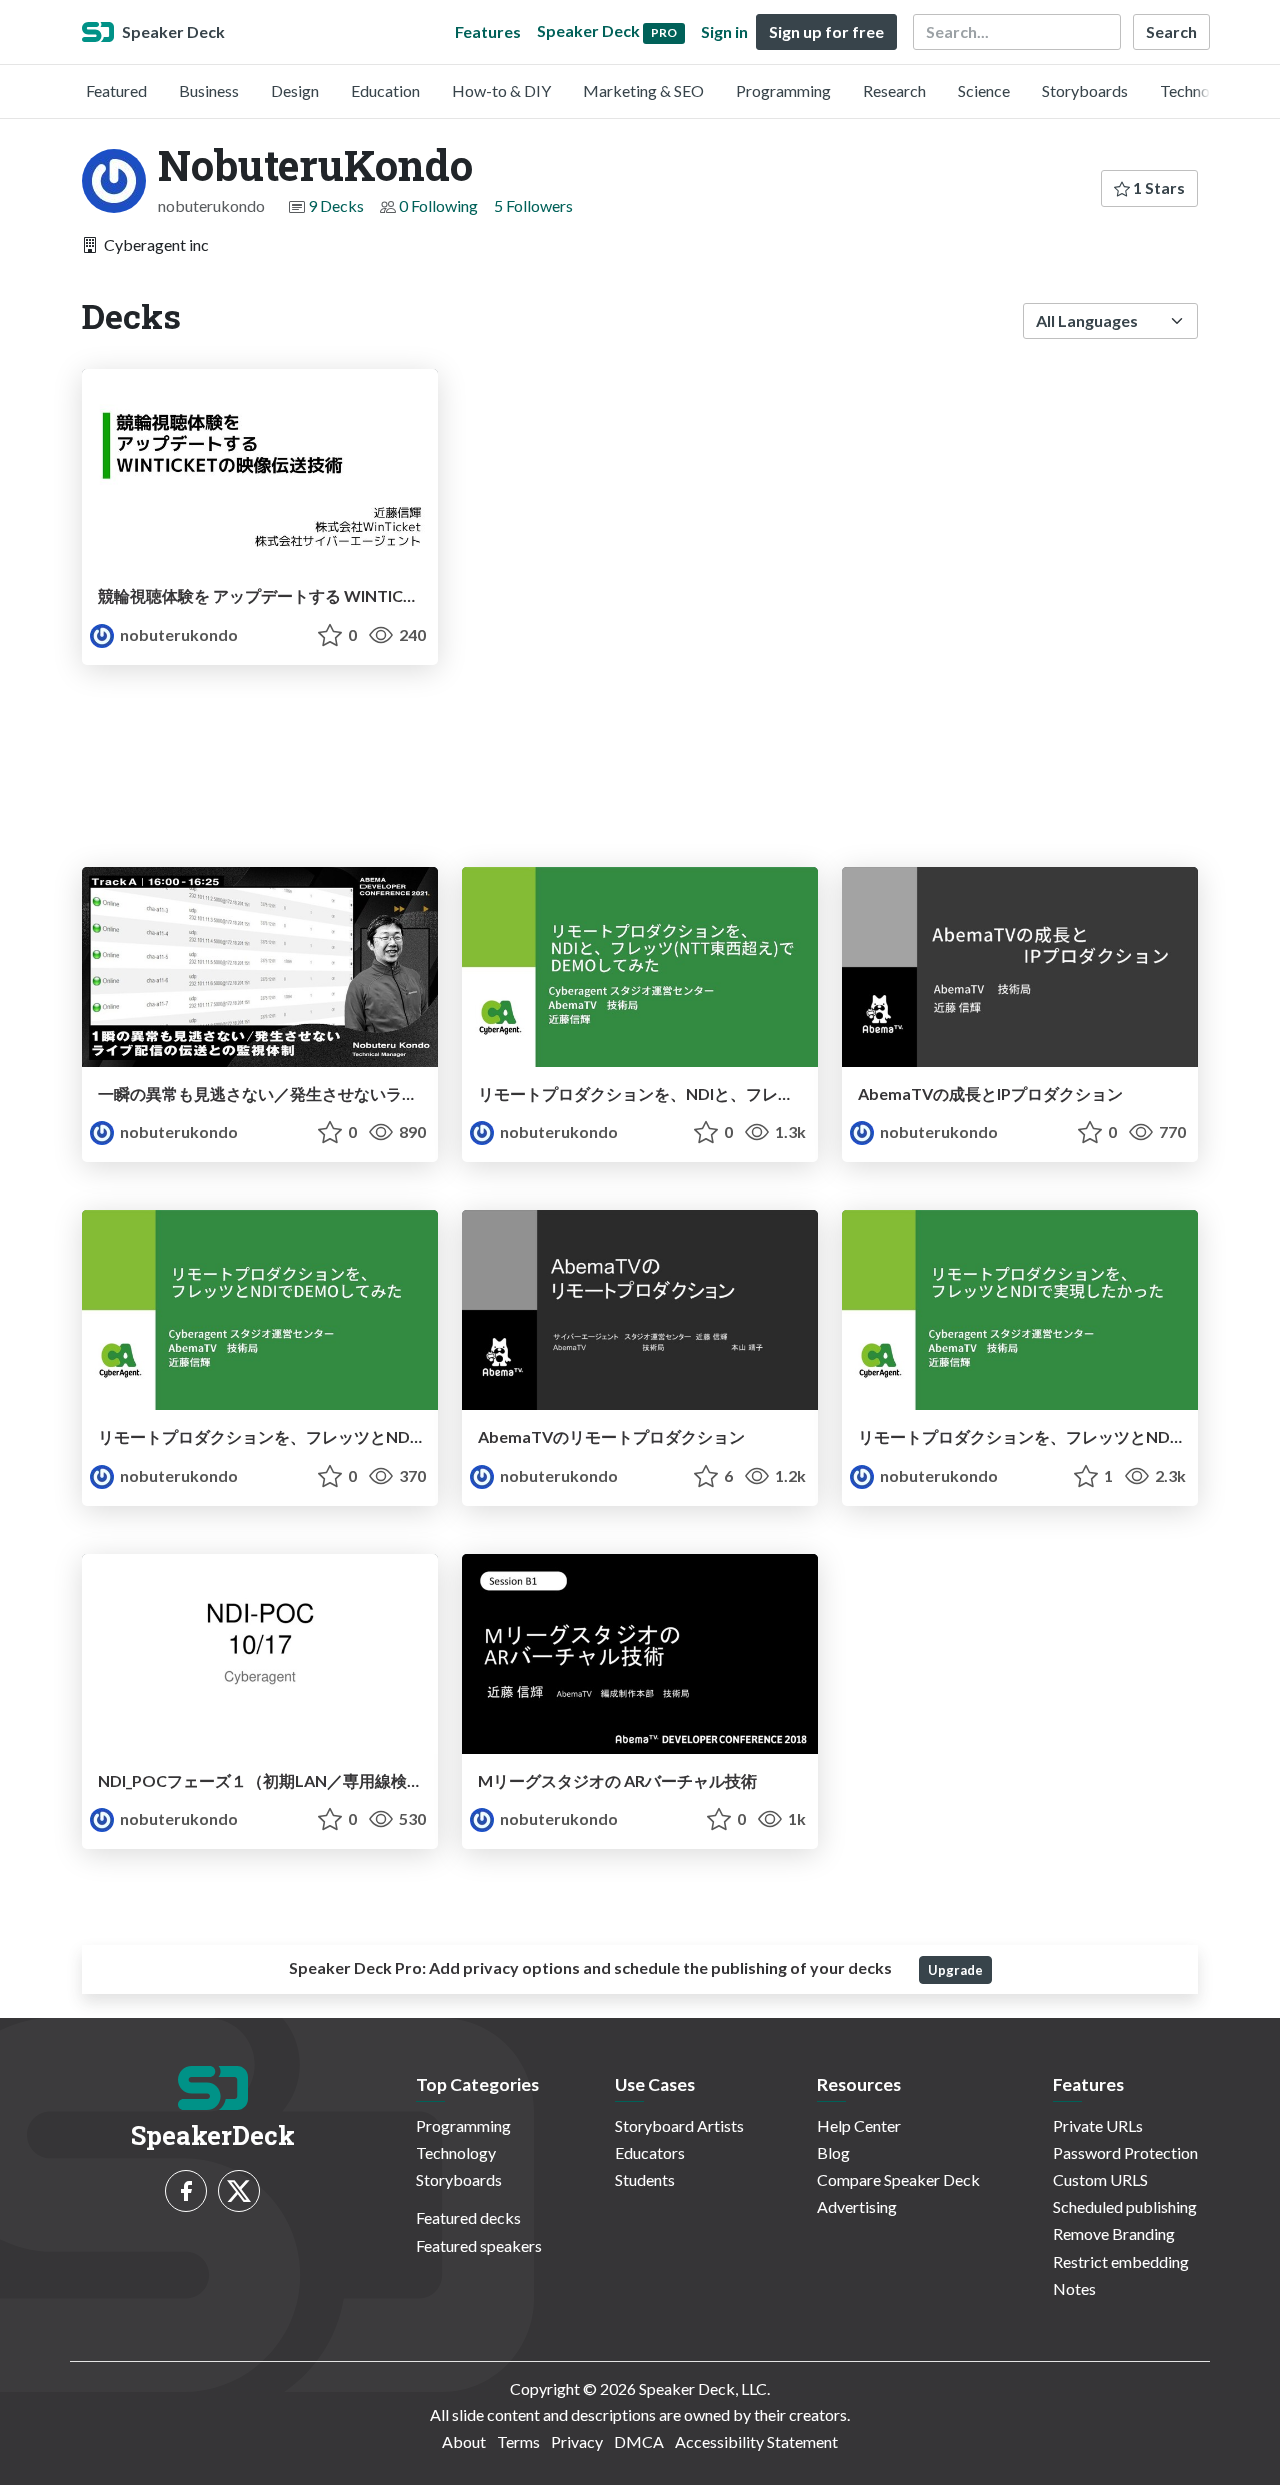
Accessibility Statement (756, 2441)
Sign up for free (826, 31)
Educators (650, 2152)
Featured (116, 90)
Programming (783, 90)
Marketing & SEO (643, 90)
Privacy (577, 2441)
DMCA (639, 2441)
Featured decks (468, 2217)
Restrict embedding (1121, 2261)
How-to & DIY (501, 90)
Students (645, 2179)
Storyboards (1085, 90)
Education (385, 90)
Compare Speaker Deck (898, 2179)
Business (209, 90)
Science (984, 90)
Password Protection (1125, 2152)
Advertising (857, 2206)
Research (894, 90)
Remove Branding (1114, 2233)
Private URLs (1098, 2125)
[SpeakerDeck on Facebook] (186, 2191)
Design (295, 90)
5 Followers (533, 205)
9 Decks (336, 205)
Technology (1200, 90)
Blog (833, 2152)
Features (488, 31)
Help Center (859, 2125)
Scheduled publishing (1125, 2206)
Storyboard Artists (679, 2125)
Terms (518, 2441)
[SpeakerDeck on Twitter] (239, 2191)
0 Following (438, 205)
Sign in (724, 31)
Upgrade (955, 1970)
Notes (1074, 2288)
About (464, 2441)
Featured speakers (479, 2245)
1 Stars (1157, 187)
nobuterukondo (177, 634)
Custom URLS (1100, 2179)
